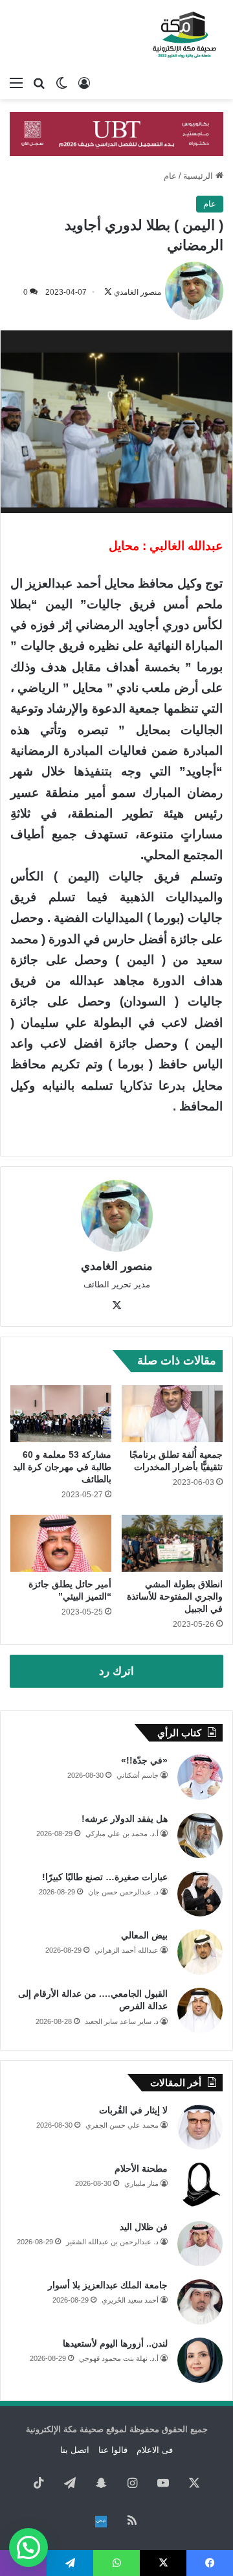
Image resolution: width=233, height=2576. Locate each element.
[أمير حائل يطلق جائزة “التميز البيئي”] (61, 1543)
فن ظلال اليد (144, 2227)
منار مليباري (141, 2183)
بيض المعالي (144, 1935)
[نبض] (101, 2522)
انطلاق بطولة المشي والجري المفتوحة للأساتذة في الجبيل (175, 1596)
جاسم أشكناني (138, 1775)
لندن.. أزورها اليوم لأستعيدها (115, 2343)
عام (170, 176)
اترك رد (116, 1671)
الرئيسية (199, 176)
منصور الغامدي (138, 292)
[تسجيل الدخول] (84, 83)
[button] (28, 2547)
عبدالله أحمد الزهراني (127, 1950)
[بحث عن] (39, 83)
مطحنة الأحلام (141, 2168)
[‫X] (116, 1305)
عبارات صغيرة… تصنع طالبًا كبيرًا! (105, 1877)
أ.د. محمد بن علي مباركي (122, 1834)
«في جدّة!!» (144, 1760)
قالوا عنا (113, 2450)
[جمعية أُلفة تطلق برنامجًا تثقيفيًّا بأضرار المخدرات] (172, 1414)
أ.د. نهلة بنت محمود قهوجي (119, 2358)
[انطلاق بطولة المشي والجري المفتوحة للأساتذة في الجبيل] (172, 1543)
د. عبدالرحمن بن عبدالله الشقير (112, 2242)
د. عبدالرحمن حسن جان (123, 1892)
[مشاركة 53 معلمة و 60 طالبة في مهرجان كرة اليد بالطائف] (61, 1414)
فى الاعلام (155, 2450)
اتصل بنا (75, 2450)
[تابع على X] (108, 292)
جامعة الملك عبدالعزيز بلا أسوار (108, 2285)
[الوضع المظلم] (61, 83)
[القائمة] (16, 83)
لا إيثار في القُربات (133, 2110)
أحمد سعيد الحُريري (130, 2300)
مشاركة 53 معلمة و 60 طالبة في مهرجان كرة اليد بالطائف (62, 1467)
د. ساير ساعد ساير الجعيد (122, 2021)
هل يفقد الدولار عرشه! (125, 1819)
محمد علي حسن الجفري (122, 2125)
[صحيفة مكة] (184, 35)
